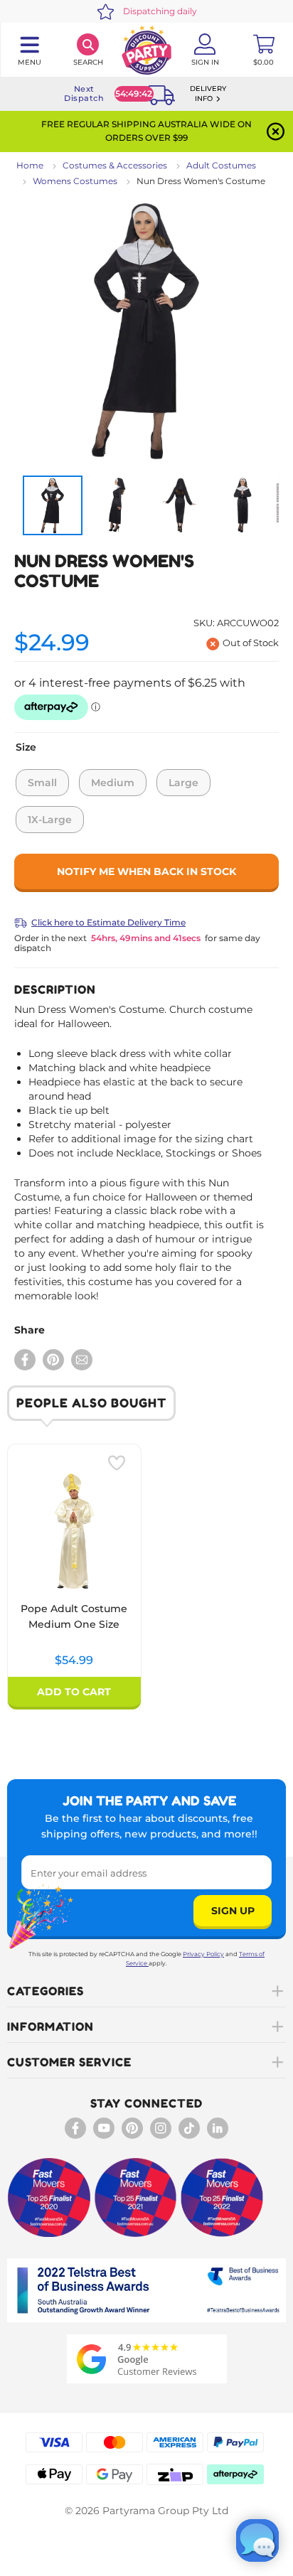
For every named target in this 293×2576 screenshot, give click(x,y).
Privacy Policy (203, 1954)
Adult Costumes (221, 165)
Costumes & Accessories (115, 165)
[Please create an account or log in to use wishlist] (117, 1463)
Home (30, 165)
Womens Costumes (75, 181)
